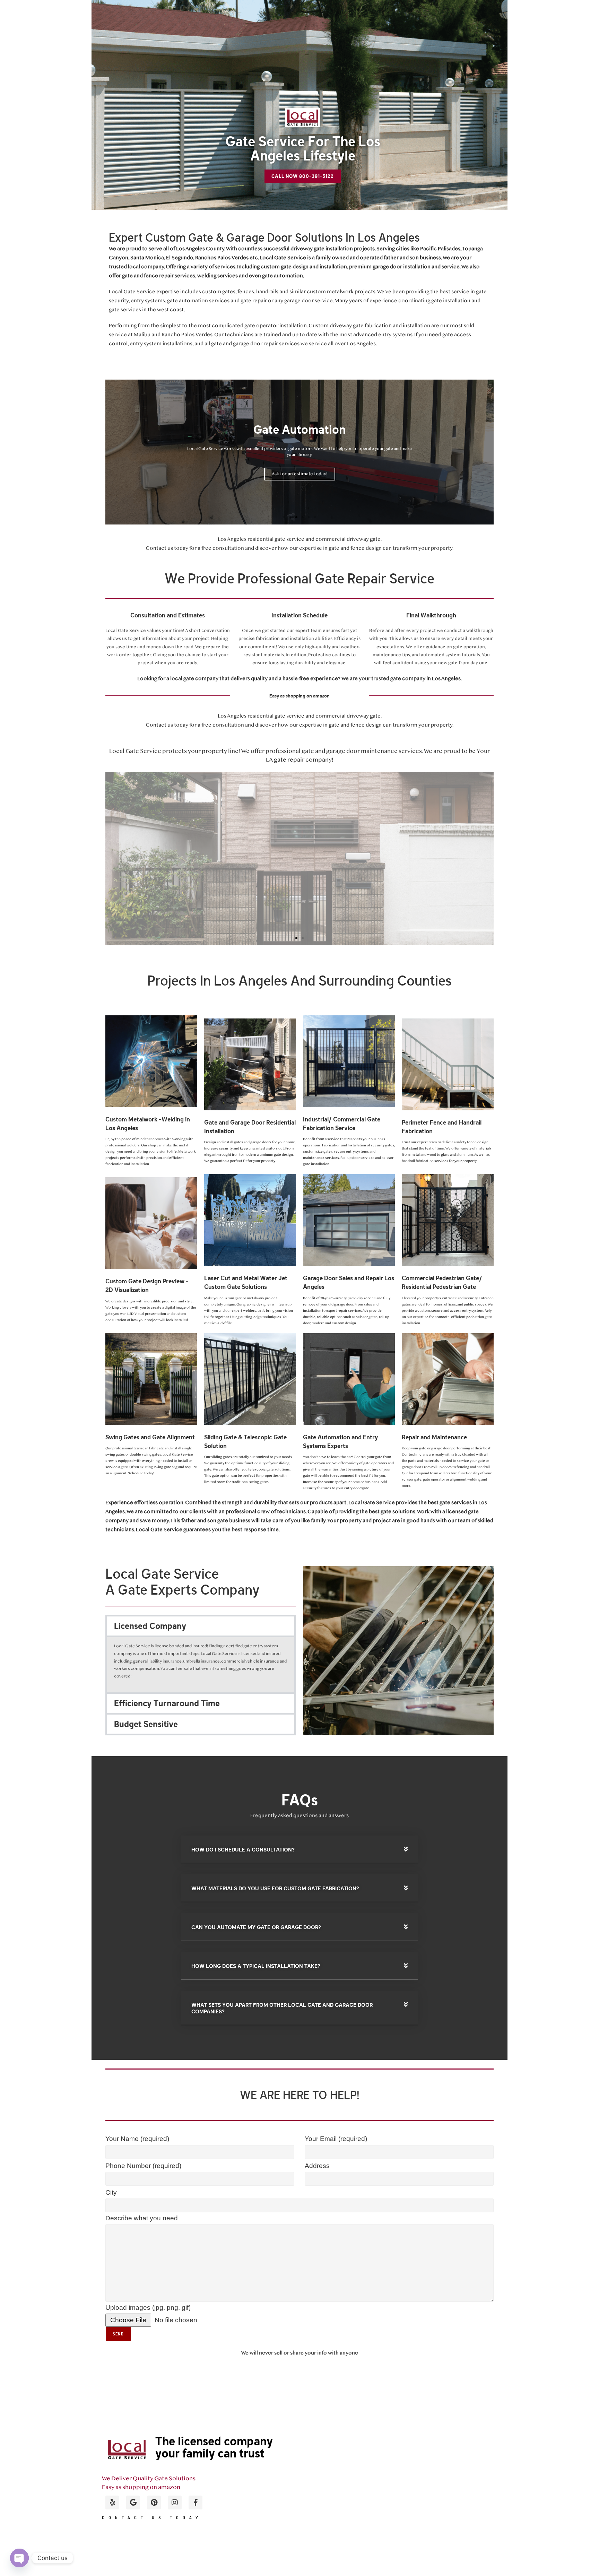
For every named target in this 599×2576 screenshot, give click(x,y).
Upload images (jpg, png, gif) (148, 2308)
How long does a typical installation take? (256, 1966)
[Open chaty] (19, 2558)
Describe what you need (142, 2218)
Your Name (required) (137, 2139)
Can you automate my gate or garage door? (256, 1927)
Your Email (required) (336, 2139)
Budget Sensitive (146, 1724)
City (111, 2192)
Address (317, 2166)
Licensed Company (150, 1626)
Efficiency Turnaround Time (167, 1703)
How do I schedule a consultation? (243, 1850)
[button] (284, 517)
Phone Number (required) (143, 2166)
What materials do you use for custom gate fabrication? (275, 1888)
